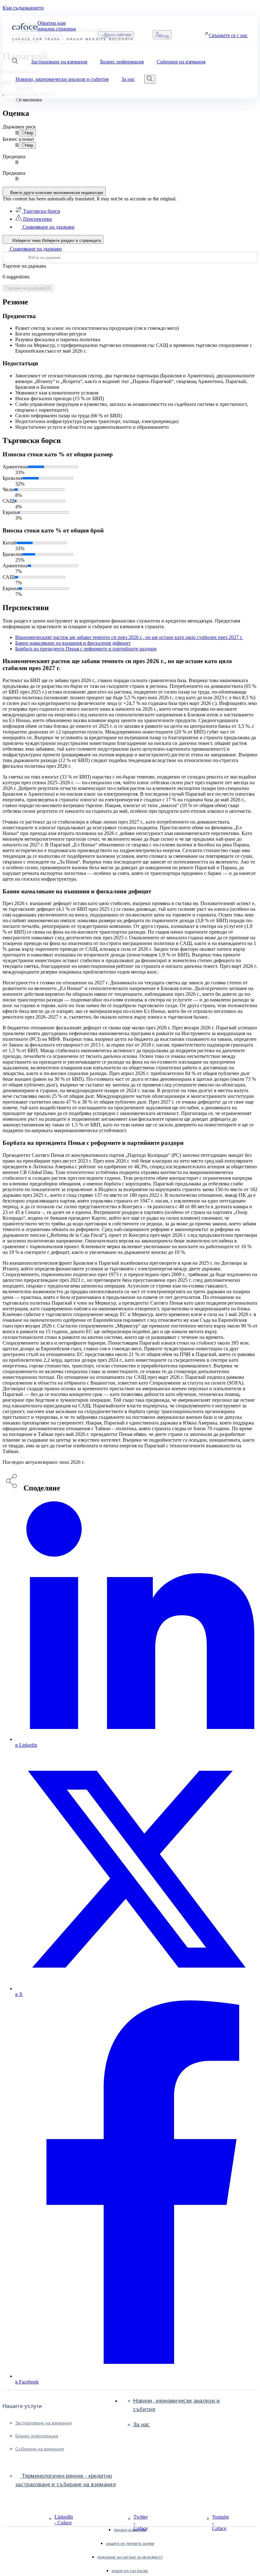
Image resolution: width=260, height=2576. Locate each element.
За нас (142, 2425)
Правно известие (130, 2530)
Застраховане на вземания (43, 2423)
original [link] (168, 199)
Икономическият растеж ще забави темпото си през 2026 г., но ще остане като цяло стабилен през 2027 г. (129, 637)
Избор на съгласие (130, 2571)
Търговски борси (41, 211)
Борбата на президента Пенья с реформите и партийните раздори (86, 649)
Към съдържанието (23, 8)
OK (28, 288)
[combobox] (130, 258)
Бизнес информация (37, 2436)
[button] (15, 62)
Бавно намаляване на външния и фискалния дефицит (73, 643)
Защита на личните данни (130, 2544)
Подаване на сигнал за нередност (130, 2557)
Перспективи (37, 219)
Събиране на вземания (40, 2449)
